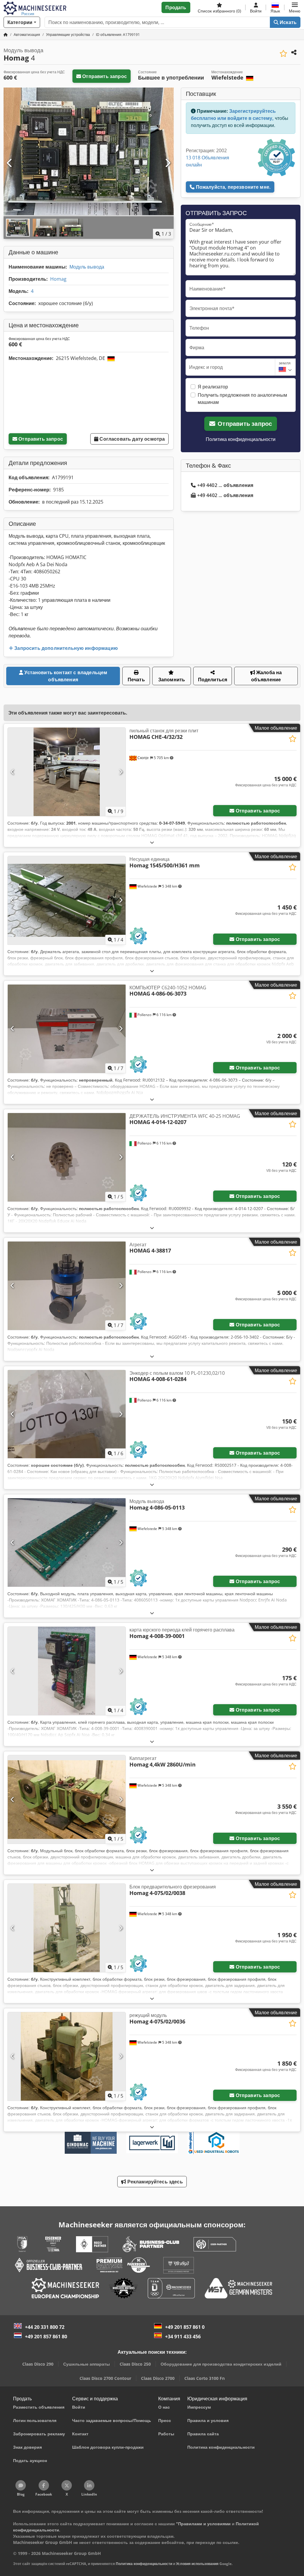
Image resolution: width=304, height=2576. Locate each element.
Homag (58, 279)
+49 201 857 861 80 (46, 2337)
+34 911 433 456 (183, 2337)
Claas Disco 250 (135, 2364)
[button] (295, 7)
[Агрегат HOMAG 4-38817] (67, 1286)
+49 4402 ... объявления (225, 485)
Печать (136, 680)
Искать (288, 22)
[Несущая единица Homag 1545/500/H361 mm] (67, 900)
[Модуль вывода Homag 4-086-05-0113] (67, 1542)
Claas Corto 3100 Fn (205, 2378)
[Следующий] (167, 163)
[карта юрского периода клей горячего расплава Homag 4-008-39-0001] (67, 1671)
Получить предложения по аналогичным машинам (242, 399)
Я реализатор (213, 387)
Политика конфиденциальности (241, 439)
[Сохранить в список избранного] (283, 54)
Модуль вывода (87, 267)
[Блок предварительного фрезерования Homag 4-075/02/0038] (67, 1928)
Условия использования (197, 2564)
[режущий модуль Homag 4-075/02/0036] (67, 2056)
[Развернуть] (152, 842)
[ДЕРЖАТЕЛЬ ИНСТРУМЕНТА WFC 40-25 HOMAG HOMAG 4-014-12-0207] (67, 1157)
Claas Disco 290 (38, 2364)
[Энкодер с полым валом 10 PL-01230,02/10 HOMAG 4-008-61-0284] (67, 1414)
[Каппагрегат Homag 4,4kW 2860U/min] (67, 1799)
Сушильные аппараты (87, 2364)
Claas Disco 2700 (158, 2378)
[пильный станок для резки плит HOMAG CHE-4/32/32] (67, 772)
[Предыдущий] (10, 163)
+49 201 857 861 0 (185, 2327)
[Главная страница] (6, 35)
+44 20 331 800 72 (45, 2327)
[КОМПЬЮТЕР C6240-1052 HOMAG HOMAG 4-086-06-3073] (67, 1029)
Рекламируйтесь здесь (154, 2182)
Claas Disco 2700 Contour (105, 2378)
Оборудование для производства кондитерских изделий (221, 2364)
